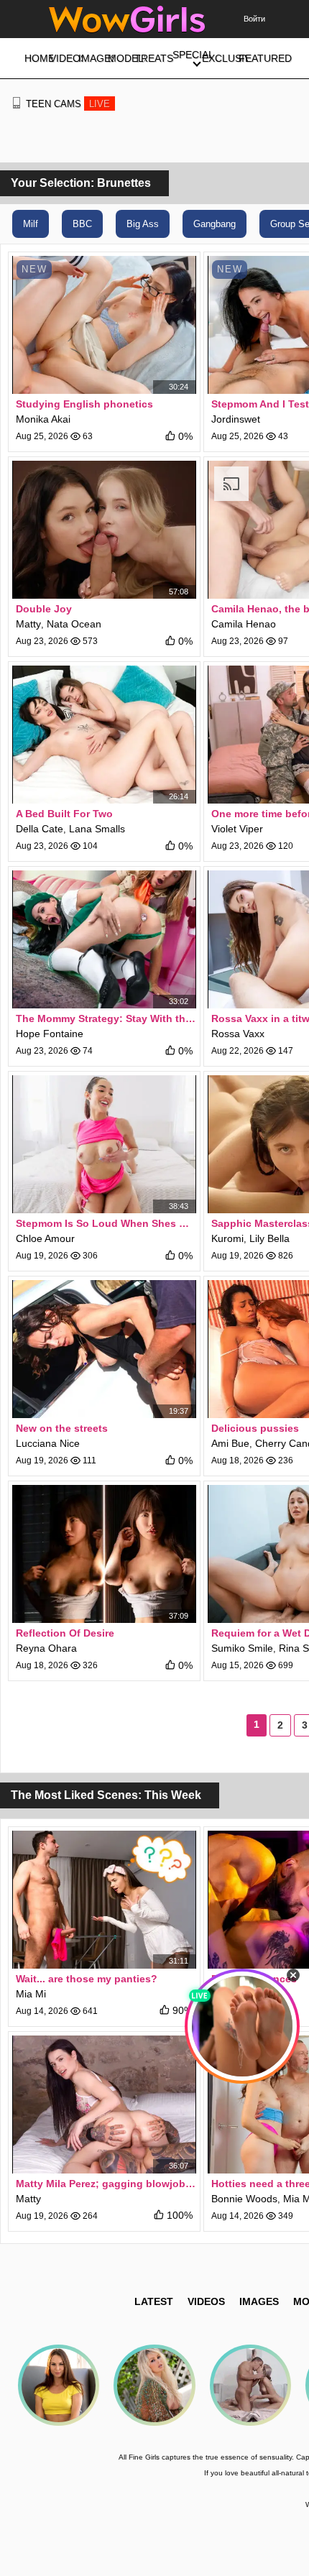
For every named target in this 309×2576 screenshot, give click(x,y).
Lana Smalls (97, 829)
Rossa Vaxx (238, 1034)
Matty (28, 624)
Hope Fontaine (50, 1034)
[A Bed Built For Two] (104, 735)
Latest (154, 2301)
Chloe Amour (45, 1238)
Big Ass (143, 224)
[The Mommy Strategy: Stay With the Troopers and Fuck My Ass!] (104, 939)
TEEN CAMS (68, 104)
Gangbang (215, 224)
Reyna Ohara (46, 1648)
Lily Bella (269, 1238)
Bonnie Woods (244, 2199)
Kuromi (227, 1238)
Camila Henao (244, 624)
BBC (82, 224)
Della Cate (40, 829)
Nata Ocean (74, 624)
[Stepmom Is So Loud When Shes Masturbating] (104, 1144)
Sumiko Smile (242, 1648)
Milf (31, 224)
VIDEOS (206, 2301)
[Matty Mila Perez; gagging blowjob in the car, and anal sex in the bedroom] (104, 2104)
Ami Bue (230, 1443)
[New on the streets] (104, 1349)
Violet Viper (237, 829)
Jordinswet (236, 419)
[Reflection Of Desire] (104, 1554)
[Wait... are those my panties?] (104, 1900)
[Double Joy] (104, 530)
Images (259, 2301)
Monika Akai (43, 419)
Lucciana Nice (48, 1443)
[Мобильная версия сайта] (17, 103)
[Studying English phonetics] (104, 325)
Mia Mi (31, 1994)
